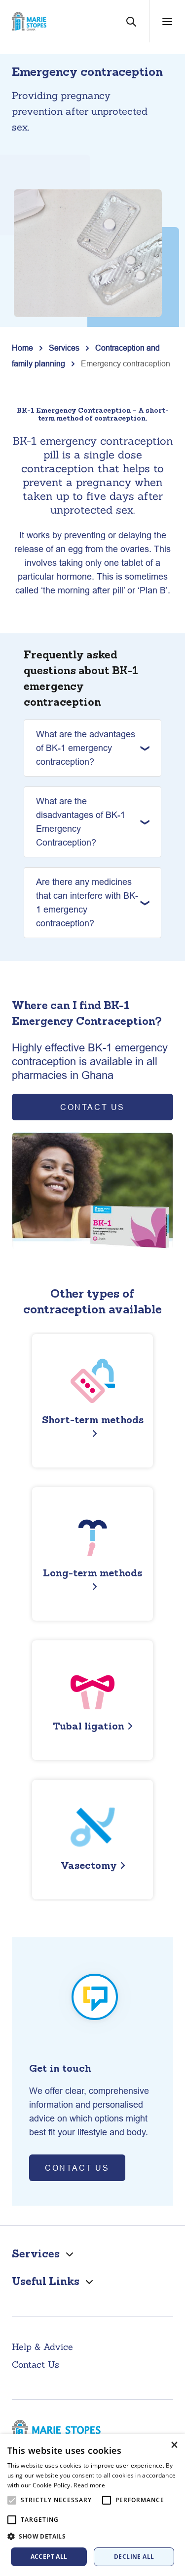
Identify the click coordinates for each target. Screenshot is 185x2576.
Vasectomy (89, 1865)
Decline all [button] (134, 2557)
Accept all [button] (49, 2557)
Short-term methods (93, 1419)
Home (22, 348)
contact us (92, 1107)
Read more (89, 2485)
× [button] (174, 2445)
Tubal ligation (89, 1726)
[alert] (92, 2505)
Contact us (77, 2168)
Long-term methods (92, 1573)
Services (64, 348)
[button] (92, 2537)
